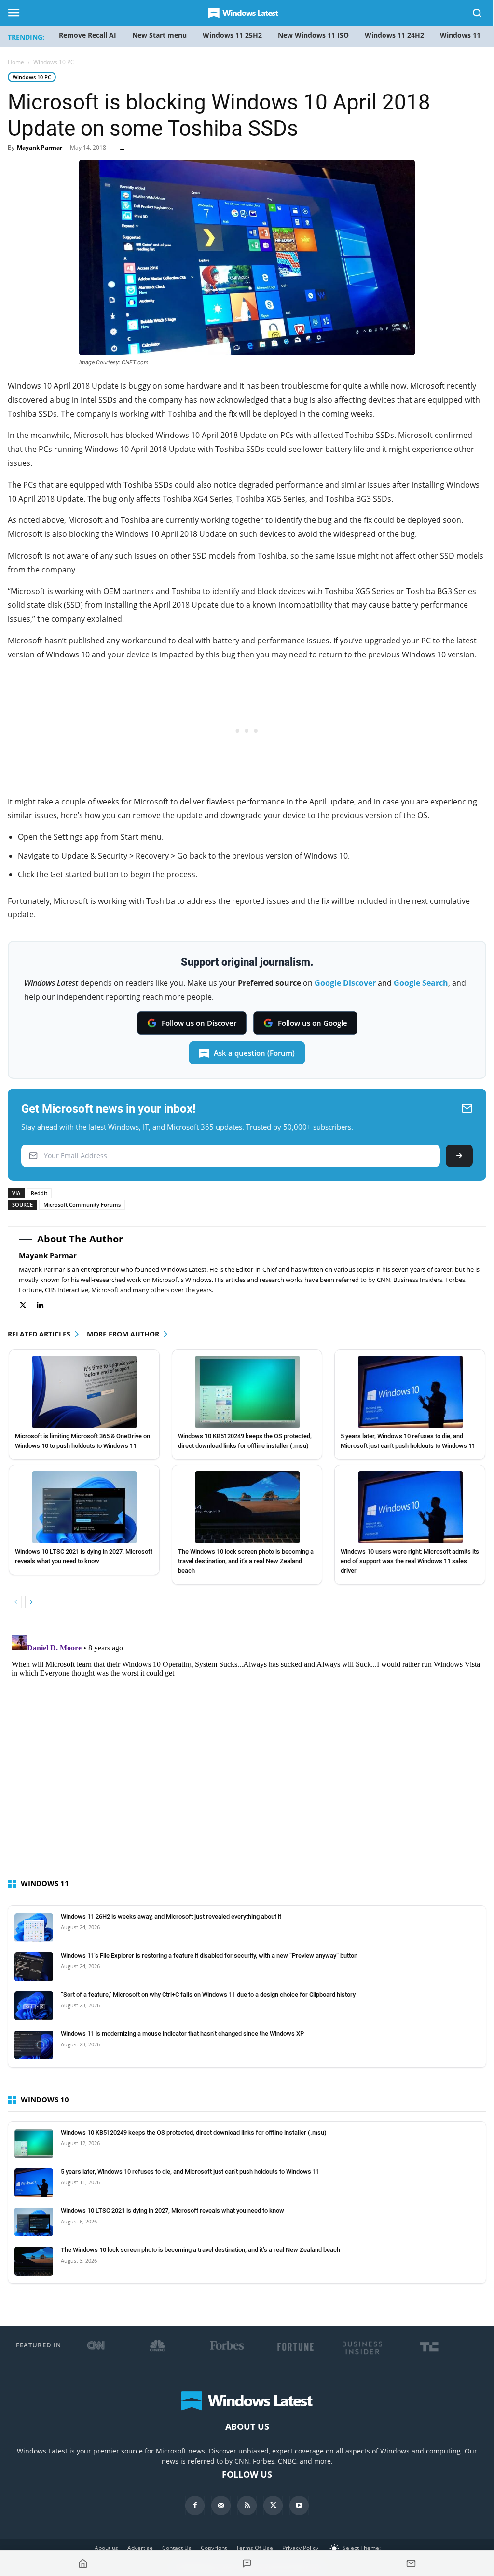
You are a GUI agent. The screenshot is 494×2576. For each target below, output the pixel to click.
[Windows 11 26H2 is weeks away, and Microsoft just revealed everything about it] (34, 1928)
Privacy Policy (300, 2548)
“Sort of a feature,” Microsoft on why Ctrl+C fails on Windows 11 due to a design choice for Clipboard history (208, 1995)
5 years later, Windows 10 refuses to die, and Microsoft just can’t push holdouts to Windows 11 (190, 2172)
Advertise (140, 2548)
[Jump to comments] (247, 2563)
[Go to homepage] (83, 2563)
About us (106, 2548)
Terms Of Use (254, 2548)
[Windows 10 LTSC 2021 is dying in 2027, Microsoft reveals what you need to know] (85, 1507)
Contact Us (177, 2548)
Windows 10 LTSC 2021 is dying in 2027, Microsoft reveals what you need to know (172, 2211)
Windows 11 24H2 (394, 35)
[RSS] (247, 2506)
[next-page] (31, 1602)
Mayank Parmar (40, 147)
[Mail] (221, 2506)
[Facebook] (195, 2506)
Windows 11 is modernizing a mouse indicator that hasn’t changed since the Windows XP (182, 2034)
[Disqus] (247, 1752)
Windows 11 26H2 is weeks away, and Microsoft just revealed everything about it (171, 1916)
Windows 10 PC (32, 77)
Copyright (214, 2548)
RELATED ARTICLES (39, 1334)
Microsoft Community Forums (82, 1205)
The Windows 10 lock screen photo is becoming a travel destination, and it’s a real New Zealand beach (246, 1561)
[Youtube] (299, 2506)
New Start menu (159, 35)
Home (16, 62)
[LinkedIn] (45, 1305)
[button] (478, 15)
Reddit (39, 1193)
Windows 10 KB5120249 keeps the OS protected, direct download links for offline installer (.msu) (194, 2133)
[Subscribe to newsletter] (411, 2563)
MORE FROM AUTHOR (123, 1334)
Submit (459, 1156)
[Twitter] (28, 1305)
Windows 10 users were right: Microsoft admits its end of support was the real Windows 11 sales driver (410, 1561)
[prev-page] (16, 1602)
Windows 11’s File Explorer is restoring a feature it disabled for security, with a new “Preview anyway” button (209, 1956)
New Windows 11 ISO (313, 35)
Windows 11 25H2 (232, 35)
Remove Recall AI (88, 35)
